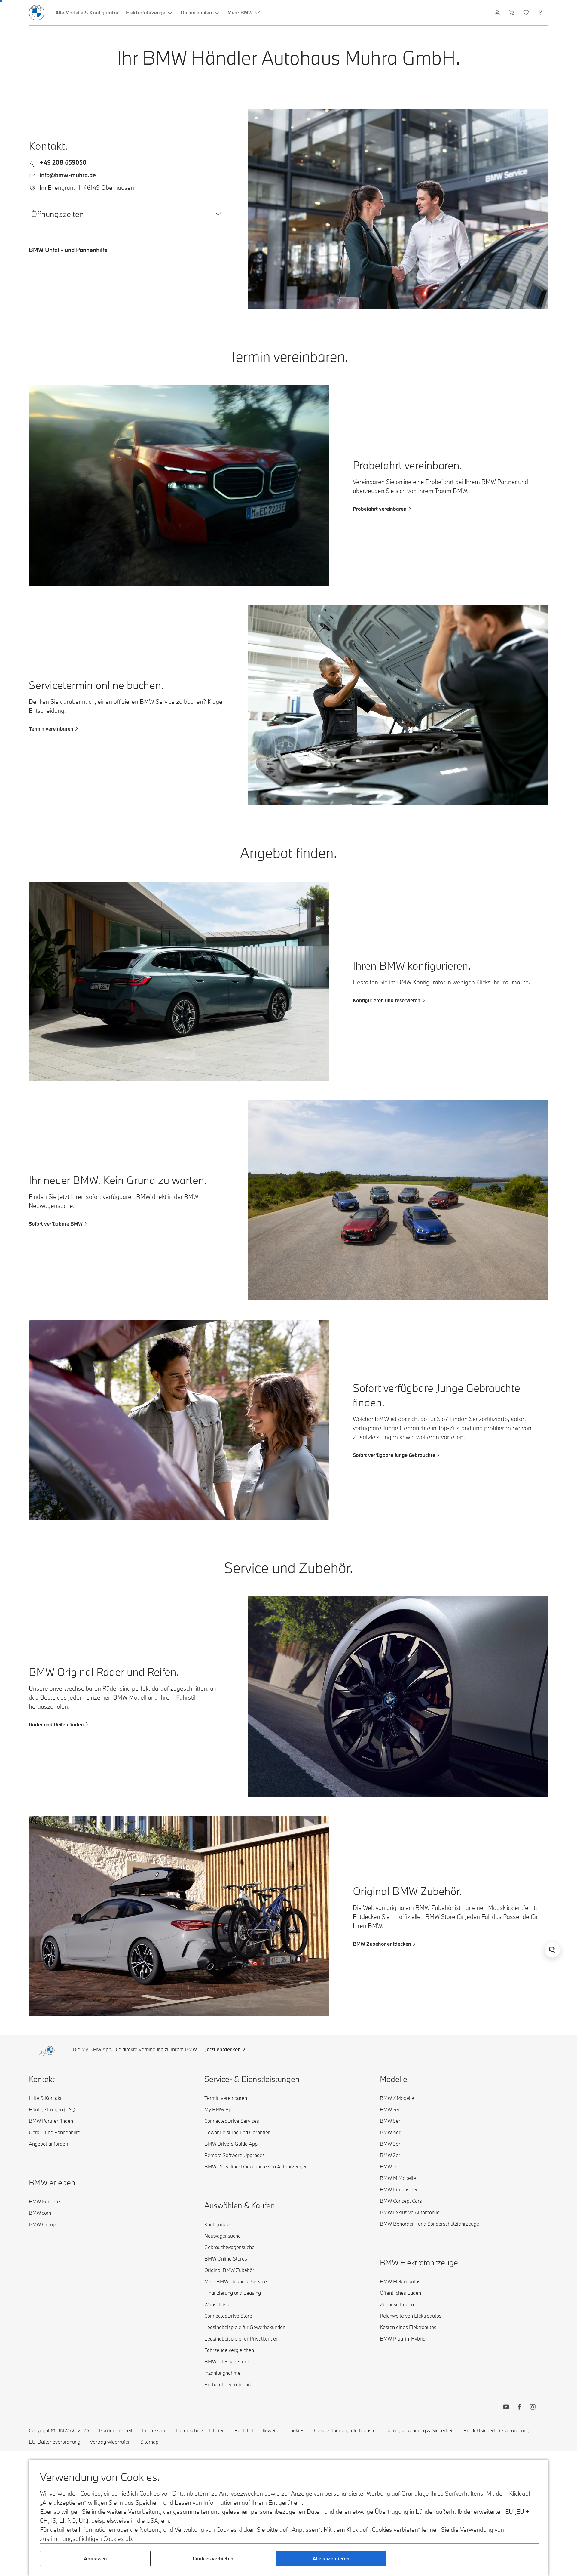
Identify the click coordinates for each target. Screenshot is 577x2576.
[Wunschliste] (527, 13)
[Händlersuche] (541, 13)
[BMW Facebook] (519, 2408)
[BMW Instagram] (533, 2408)
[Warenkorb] (512, 13)
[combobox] (552, 1950)
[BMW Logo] (37, 13)
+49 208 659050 (63, 162)
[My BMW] (498, 13)
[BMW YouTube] (506, 2408)
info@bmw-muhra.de (68, 175)
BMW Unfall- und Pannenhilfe (68, 250)
